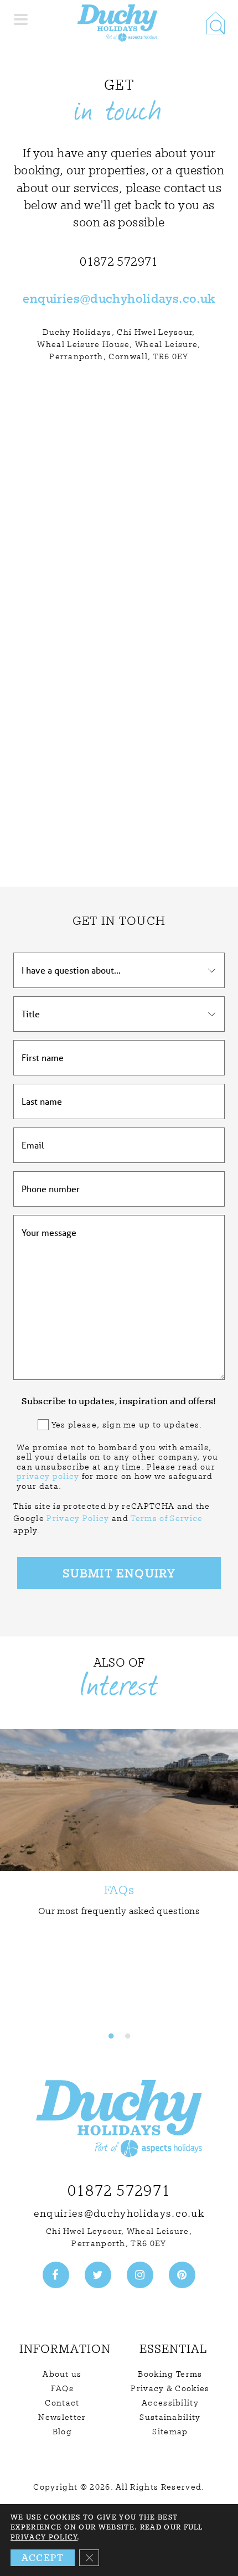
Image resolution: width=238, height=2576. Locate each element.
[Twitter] (98, 2275)
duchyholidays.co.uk (152, 298)
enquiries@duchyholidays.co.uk (119, 2213)
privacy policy (48, 1476)
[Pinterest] (182, 2275)
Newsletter (62, 2417)
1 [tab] (111, 2036)
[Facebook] (56, 2275)
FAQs (62, 2388)
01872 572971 (119, 2190)
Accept (43, 2557)
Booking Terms (170, 2374)
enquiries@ (56, 298)
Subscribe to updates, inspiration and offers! (119, 1401)
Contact (62, 2403)
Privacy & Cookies (170, 2388)
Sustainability (170, 2417)
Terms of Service (167, 1518)
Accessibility (170, 2403)
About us (62, 2374)
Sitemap (170, 2432)
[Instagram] (140, 2275)
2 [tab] (127, 2036)
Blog (62, 2432)
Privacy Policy (78, 1518)
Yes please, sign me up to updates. (127, 1425)
